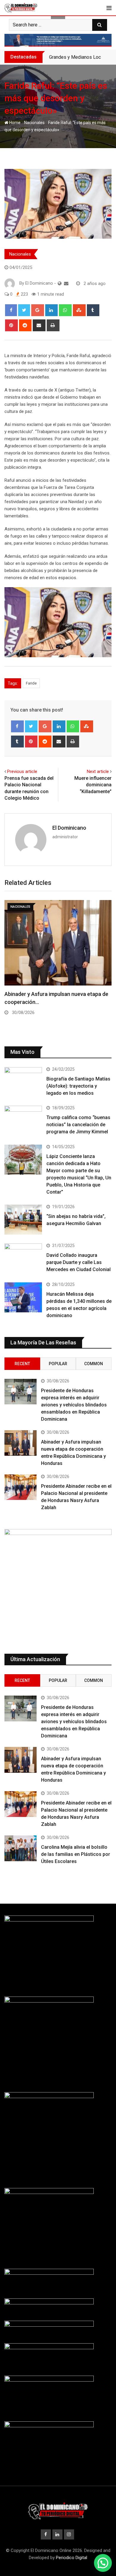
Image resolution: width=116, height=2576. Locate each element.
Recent (22, 1364)
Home (14, 123)
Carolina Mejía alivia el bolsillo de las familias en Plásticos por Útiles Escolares (76, 1854)
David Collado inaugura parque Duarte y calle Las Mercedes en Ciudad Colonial (79, 1262)
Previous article (22, 771)
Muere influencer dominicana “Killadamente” (93, 785)
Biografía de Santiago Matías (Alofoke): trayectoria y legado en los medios (78, 1086)
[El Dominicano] (66, 283)
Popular (58, 1364)
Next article (98, 771)
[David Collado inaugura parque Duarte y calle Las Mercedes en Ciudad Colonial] (23, 1258)
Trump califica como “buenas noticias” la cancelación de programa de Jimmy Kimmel (78, 1125)
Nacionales (34, 123)
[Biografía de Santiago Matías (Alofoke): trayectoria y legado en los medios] (23, 1082)
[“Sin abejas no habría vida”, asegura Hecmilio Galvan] (23, 1220)
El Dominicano (69, 828)
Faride (31, 683)
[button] (103, 2563)
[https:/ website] (60, 283)
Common (94, 1364)
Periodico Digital (72, 2558)
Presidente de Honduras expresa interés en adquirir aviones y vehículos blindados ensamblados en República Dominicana (74, 1405)
